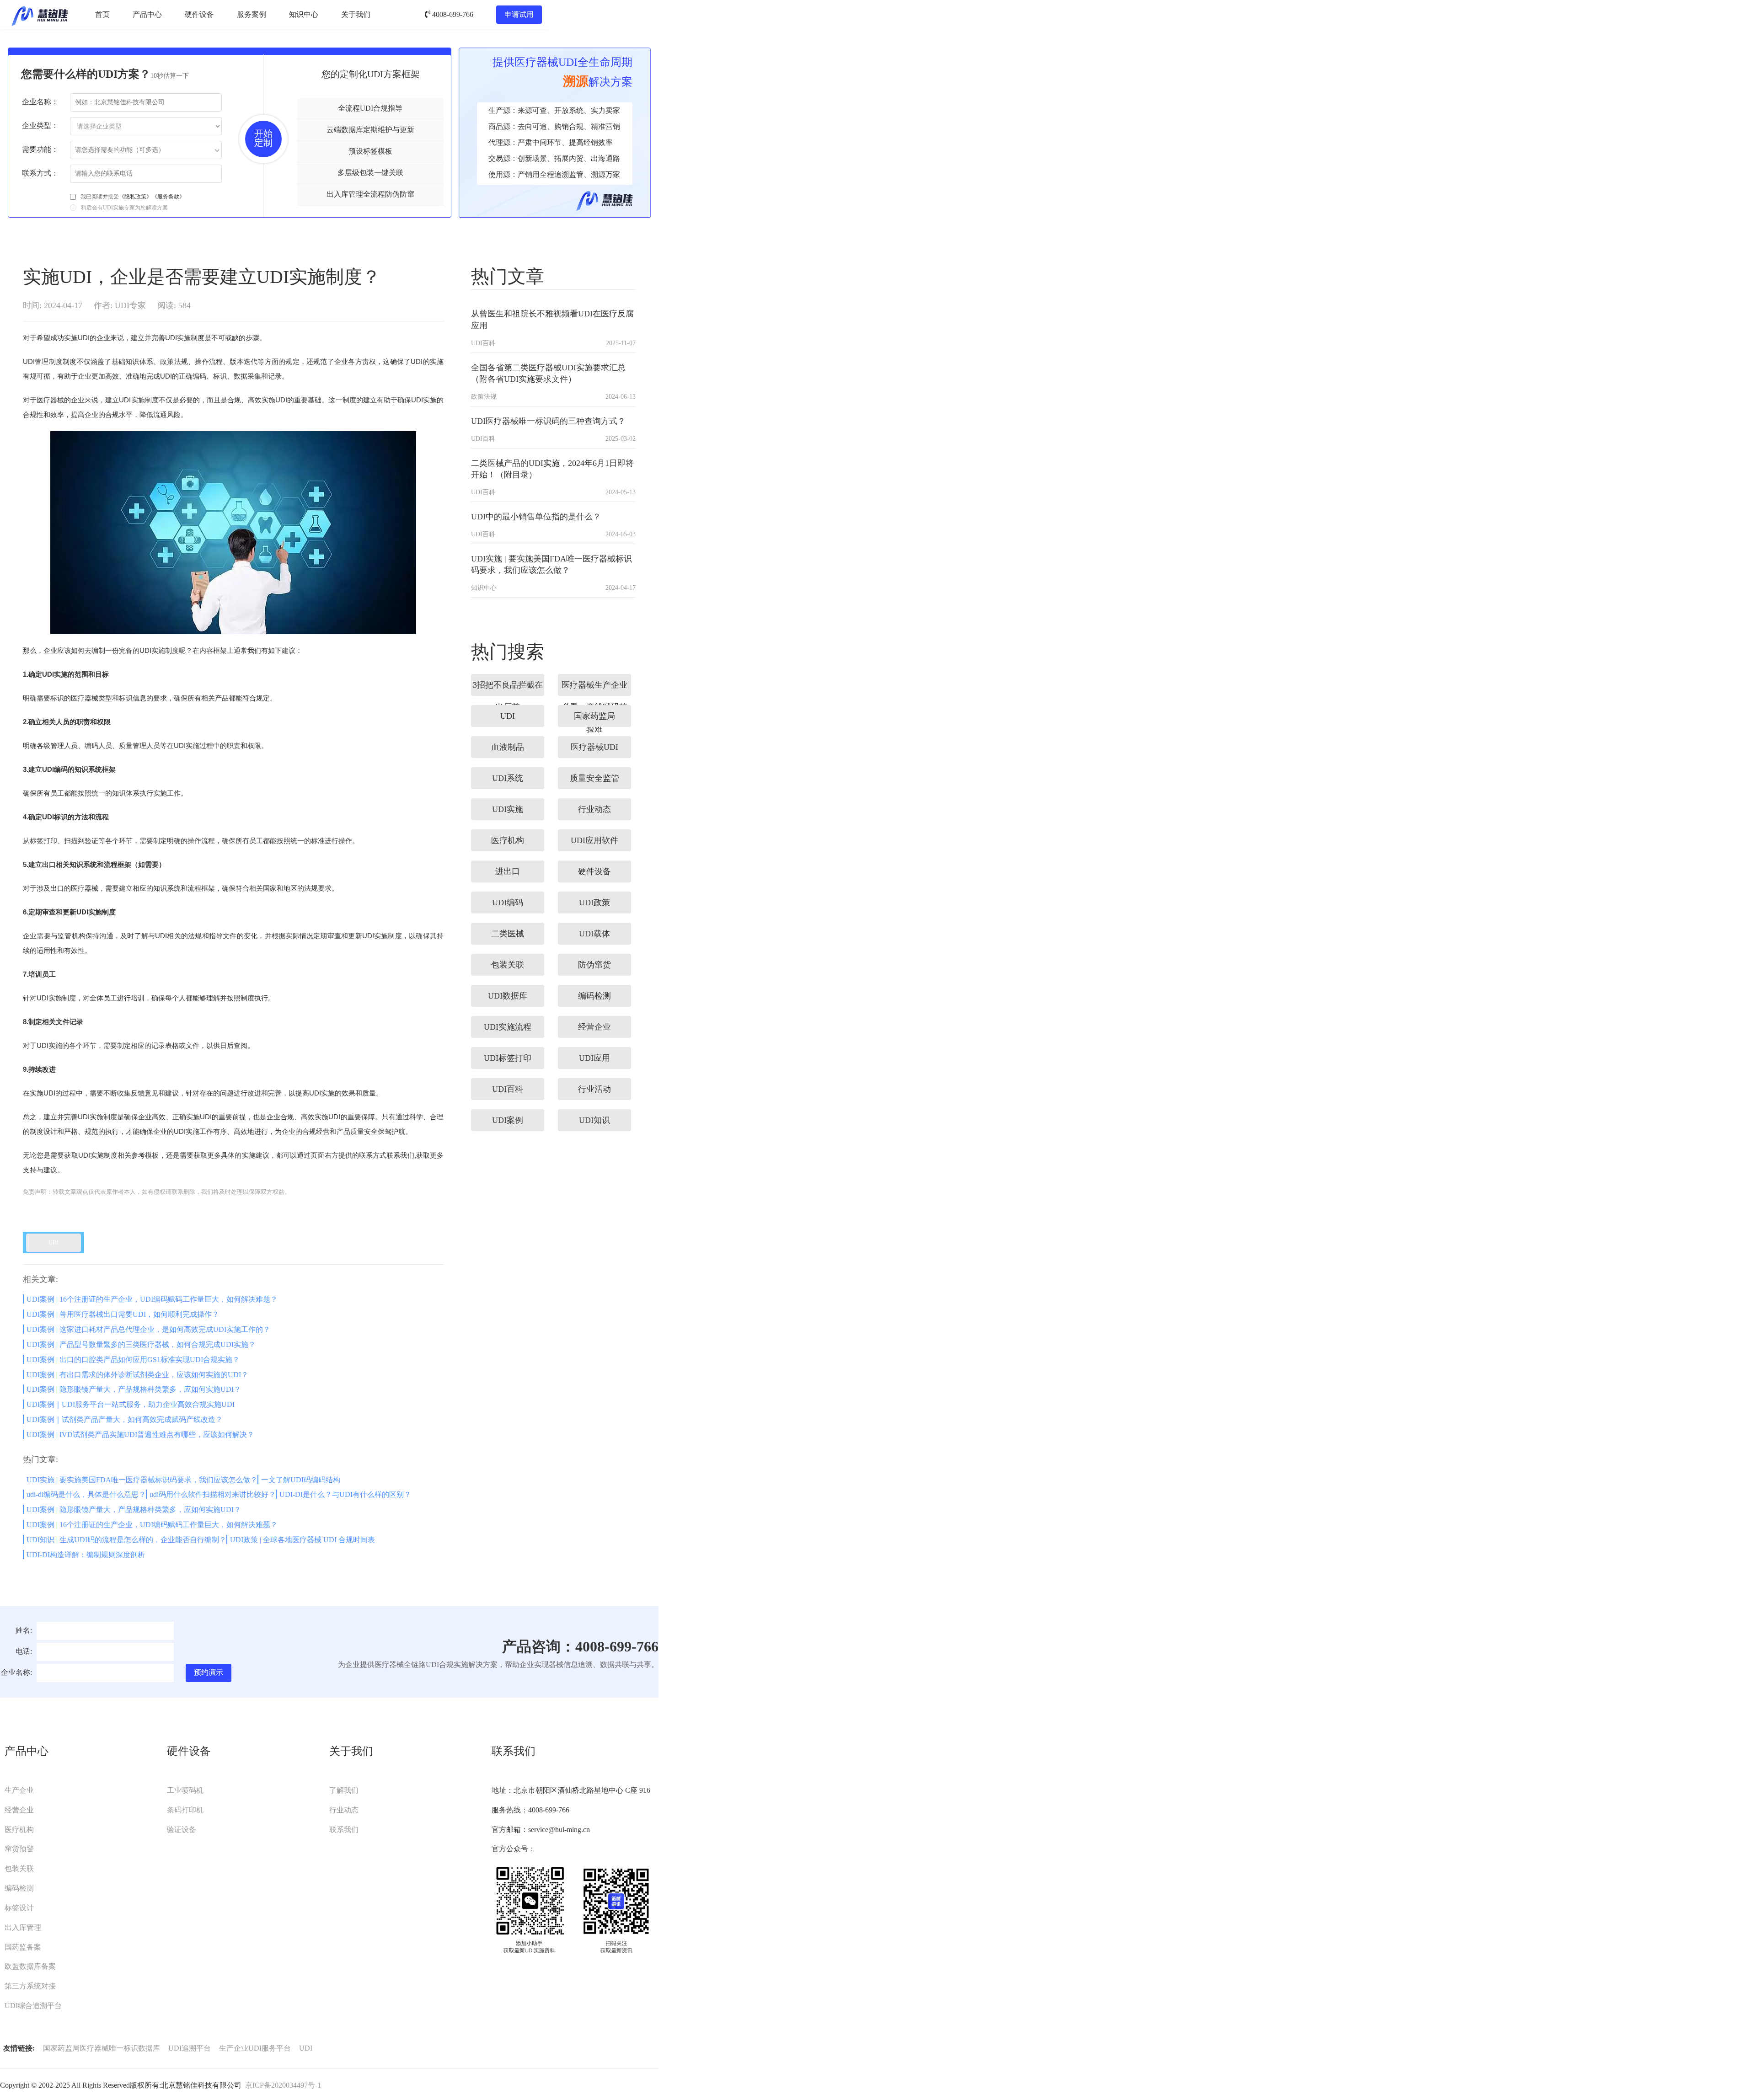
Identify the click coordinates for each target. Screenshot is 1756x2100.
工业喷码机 (185, 1790)
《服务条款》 (168, 197)
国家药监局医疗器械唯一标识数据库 (102, 2048)
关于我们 (356, 14)
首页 (102, 14)
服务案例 (252, 14)
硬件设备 (199, 14)
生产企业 (19, 1790)
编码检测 (19, 1888)
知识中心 (304, 14)
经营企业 (19, 1810)
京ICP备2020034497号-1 (283, 2085)
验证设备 (182, 1830)
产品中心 (147, 14)
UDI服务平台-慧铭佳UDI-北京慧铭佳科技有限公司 (40, 15)
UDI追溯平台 (190, 2048)
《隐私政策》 (135, 197)
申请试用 (519, 14)
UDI (306, 2048)
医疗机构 (19, 1830)
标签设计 (19, 1908)
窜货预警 (19, 1849)
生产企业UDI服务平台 (255, 2048)
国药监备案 (23, 1947)
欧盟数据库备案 (30, 1966)
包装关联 (19, 1868)
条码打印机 (185, 1810)
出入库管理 (23, 1927)
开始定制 (263, 138)
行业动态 (344, 1810)
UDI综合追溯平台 (33, 2006)
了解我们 (344, 1790)
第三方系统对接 (30, 1986)
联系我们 (344, 1830)
